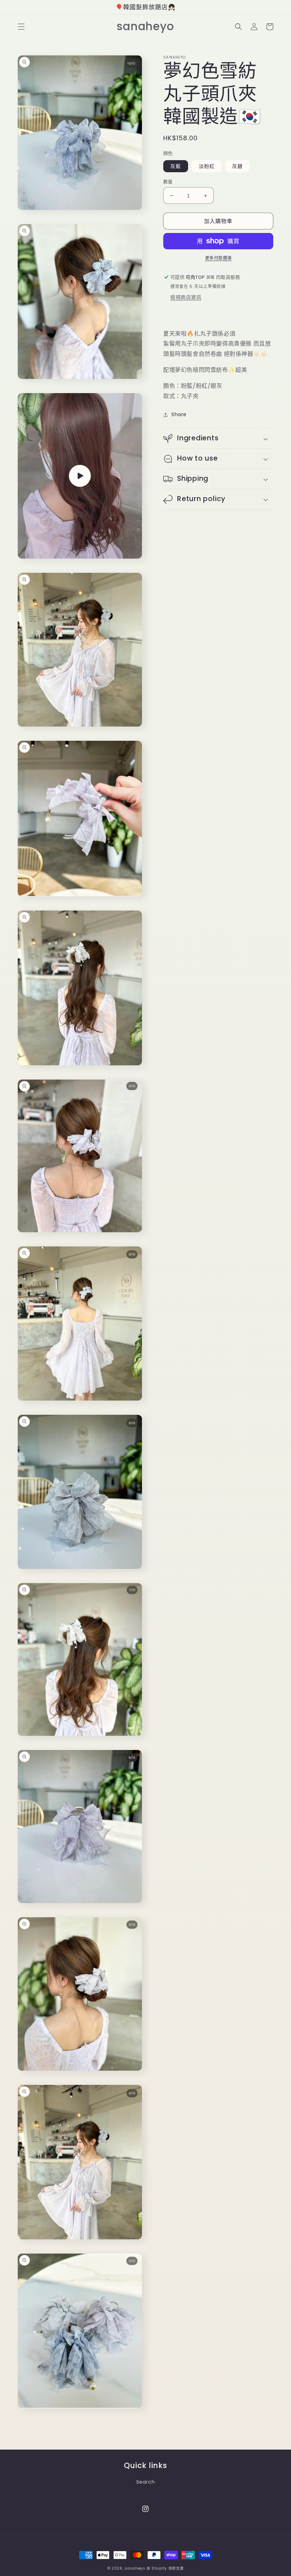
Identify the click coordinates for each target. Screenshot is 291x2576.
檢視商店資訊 (186, 297)
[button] (21, 27)
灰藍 (176, 166)
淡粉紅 (207, 166)
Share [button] (179, 414)
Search (146, 2482)
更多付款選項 (218, 258)
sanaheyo (135, 2568)
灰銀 (237, 166)
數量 (168, 182)
